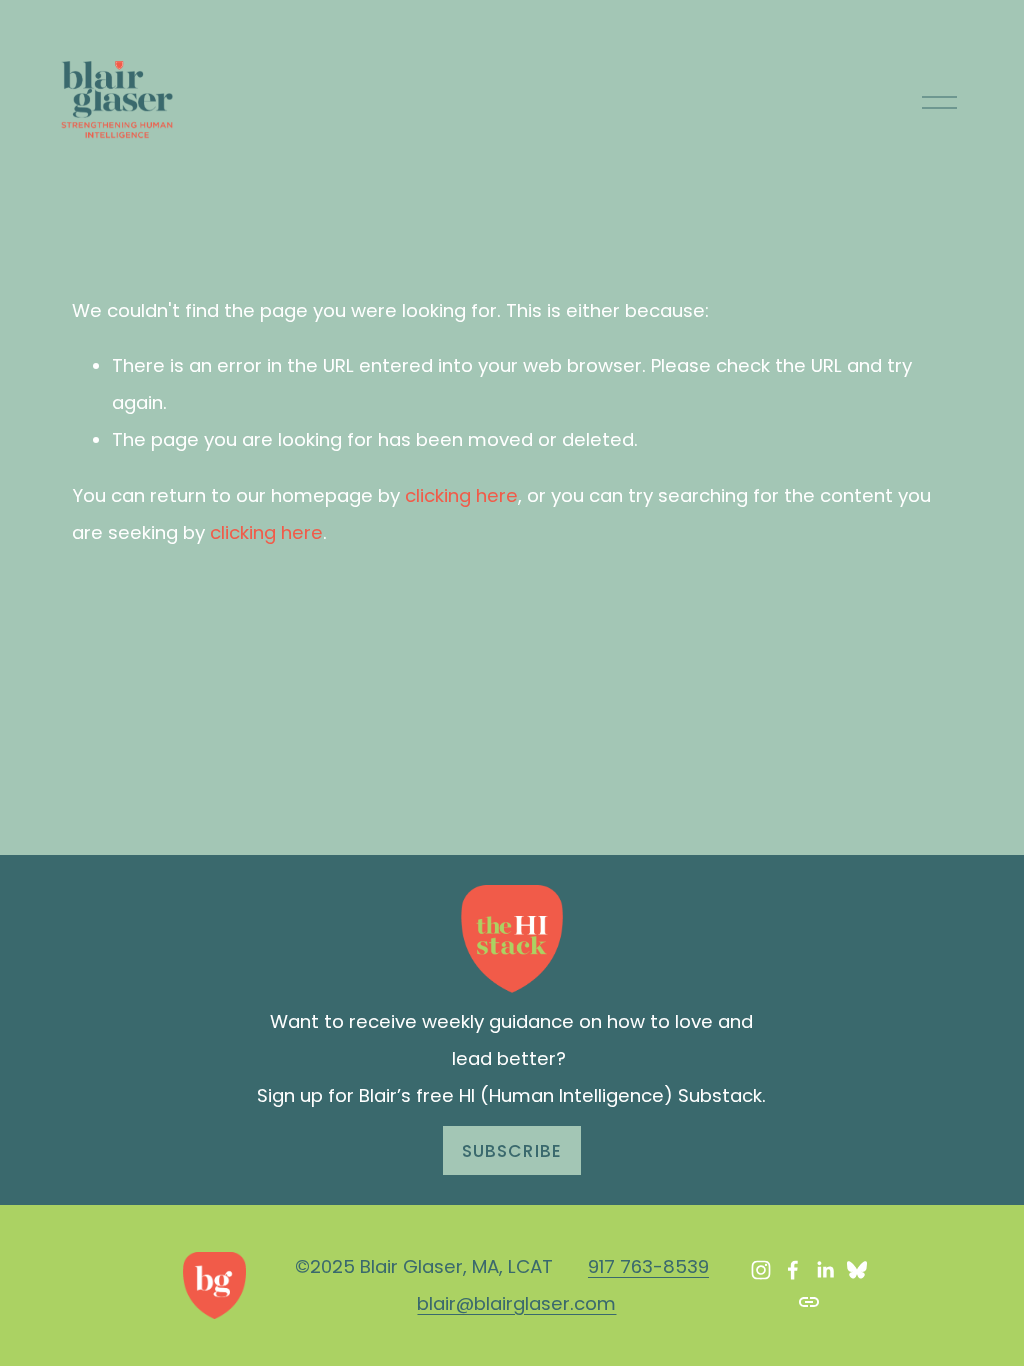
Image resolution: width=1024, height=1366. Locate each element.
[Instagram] (761, 1270)
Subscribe (511, 1151)
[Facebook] (793, 1270)
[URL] (809, 1302)
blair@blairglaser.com (516, 1303)
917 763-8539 (648, 1266)
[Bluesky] (857, 1270)
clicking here (461, 495)
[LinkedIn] (825, 1270)
